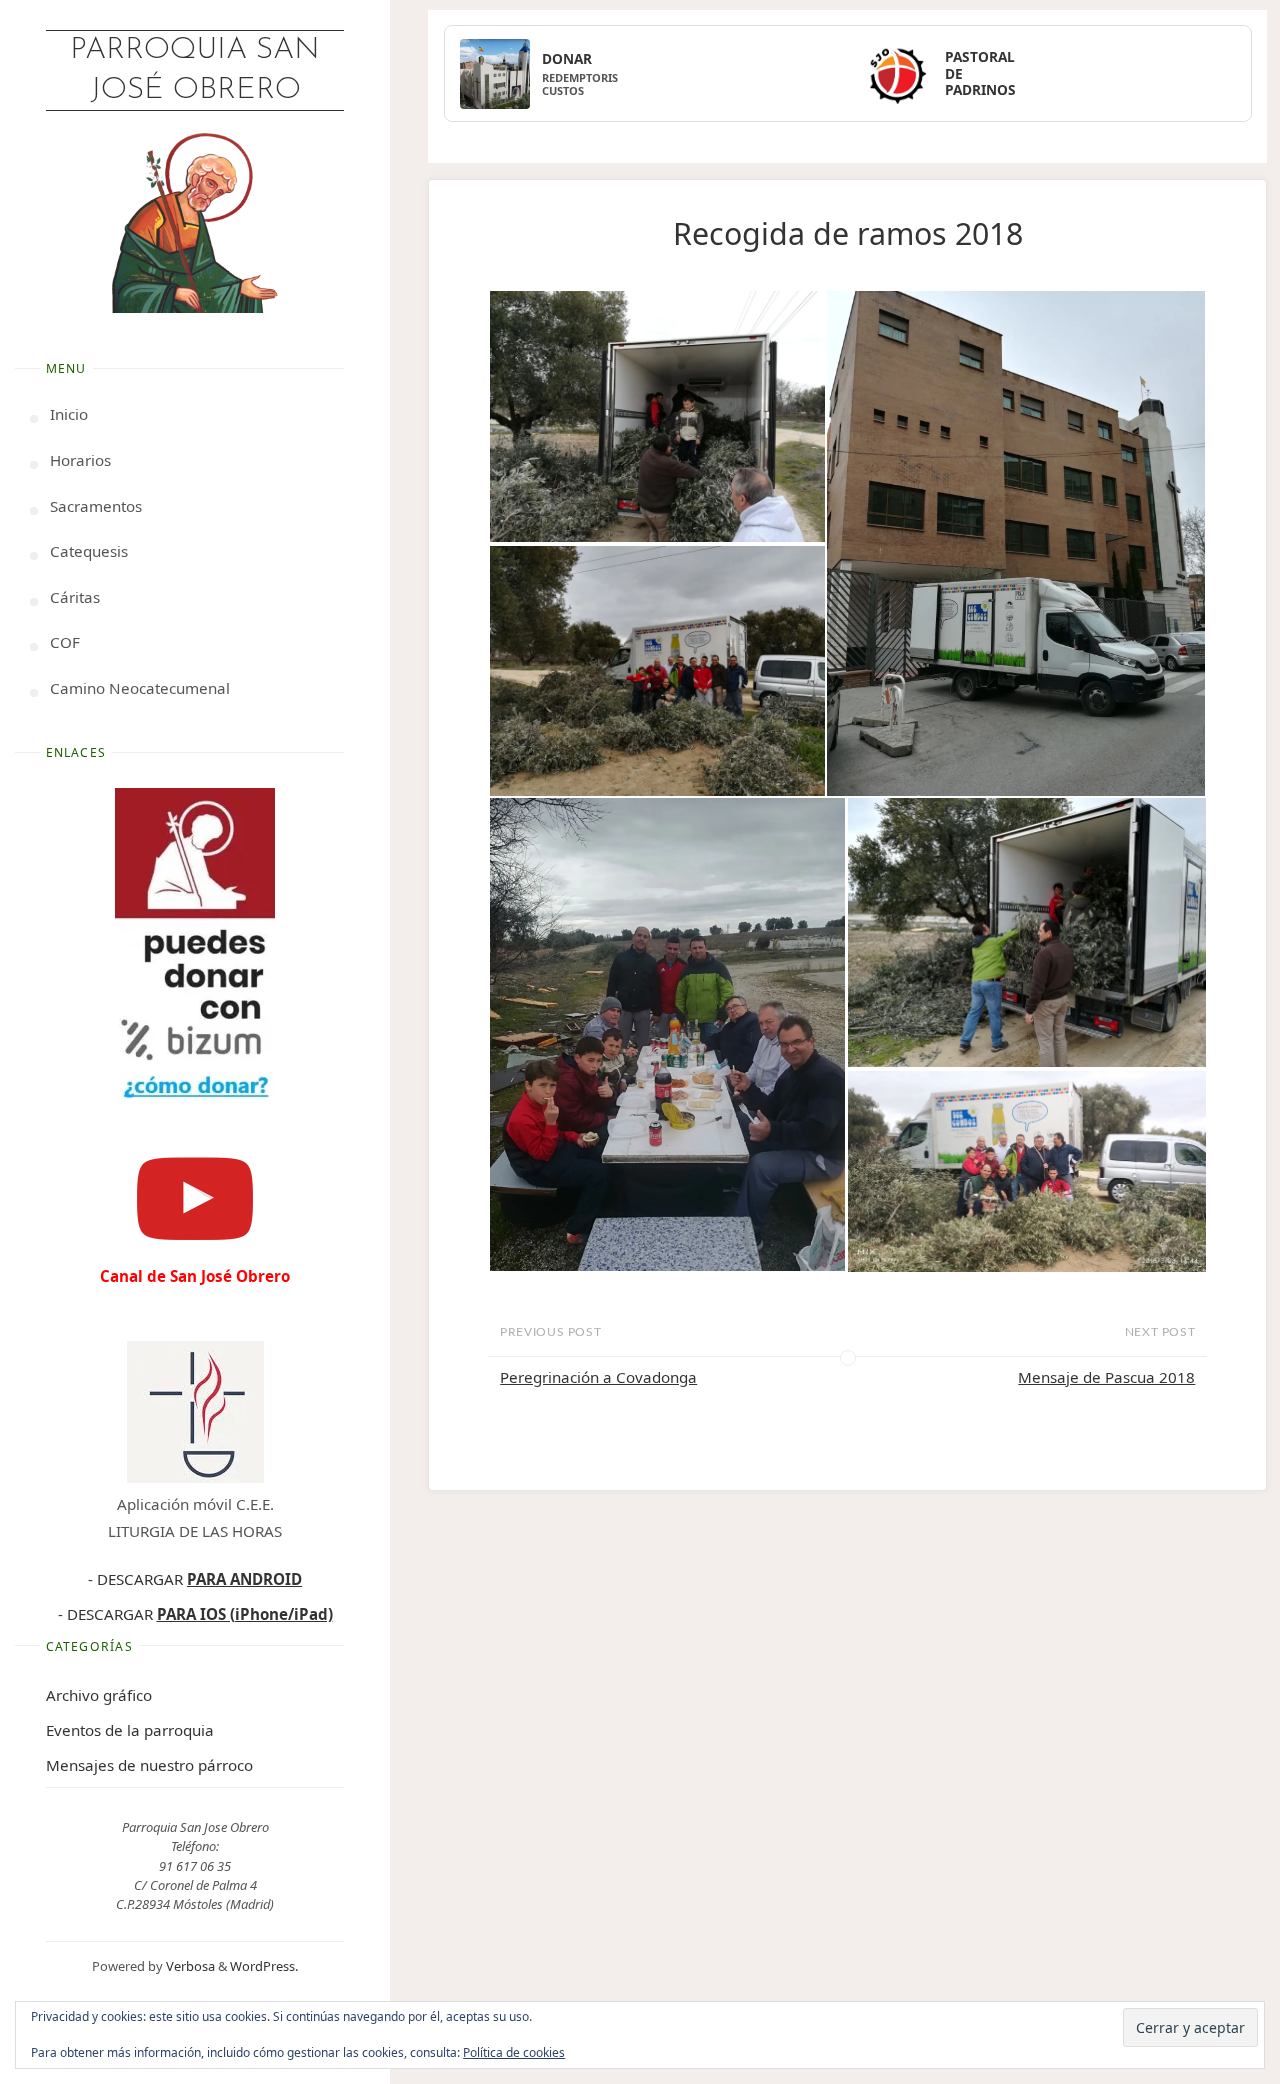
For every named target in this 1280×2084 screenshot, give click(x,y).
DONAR (567, 59)
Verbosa (189, 1966)
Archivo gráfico (99, 1695)
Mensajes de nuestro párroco (149, 1765)
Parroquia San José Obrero (195, 70)
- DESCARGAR (195, 1579)
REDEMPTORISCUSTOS (580, 84)
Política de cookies (514, 2052)
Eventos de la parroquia (130, 1730)
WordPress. (264, 1966)
